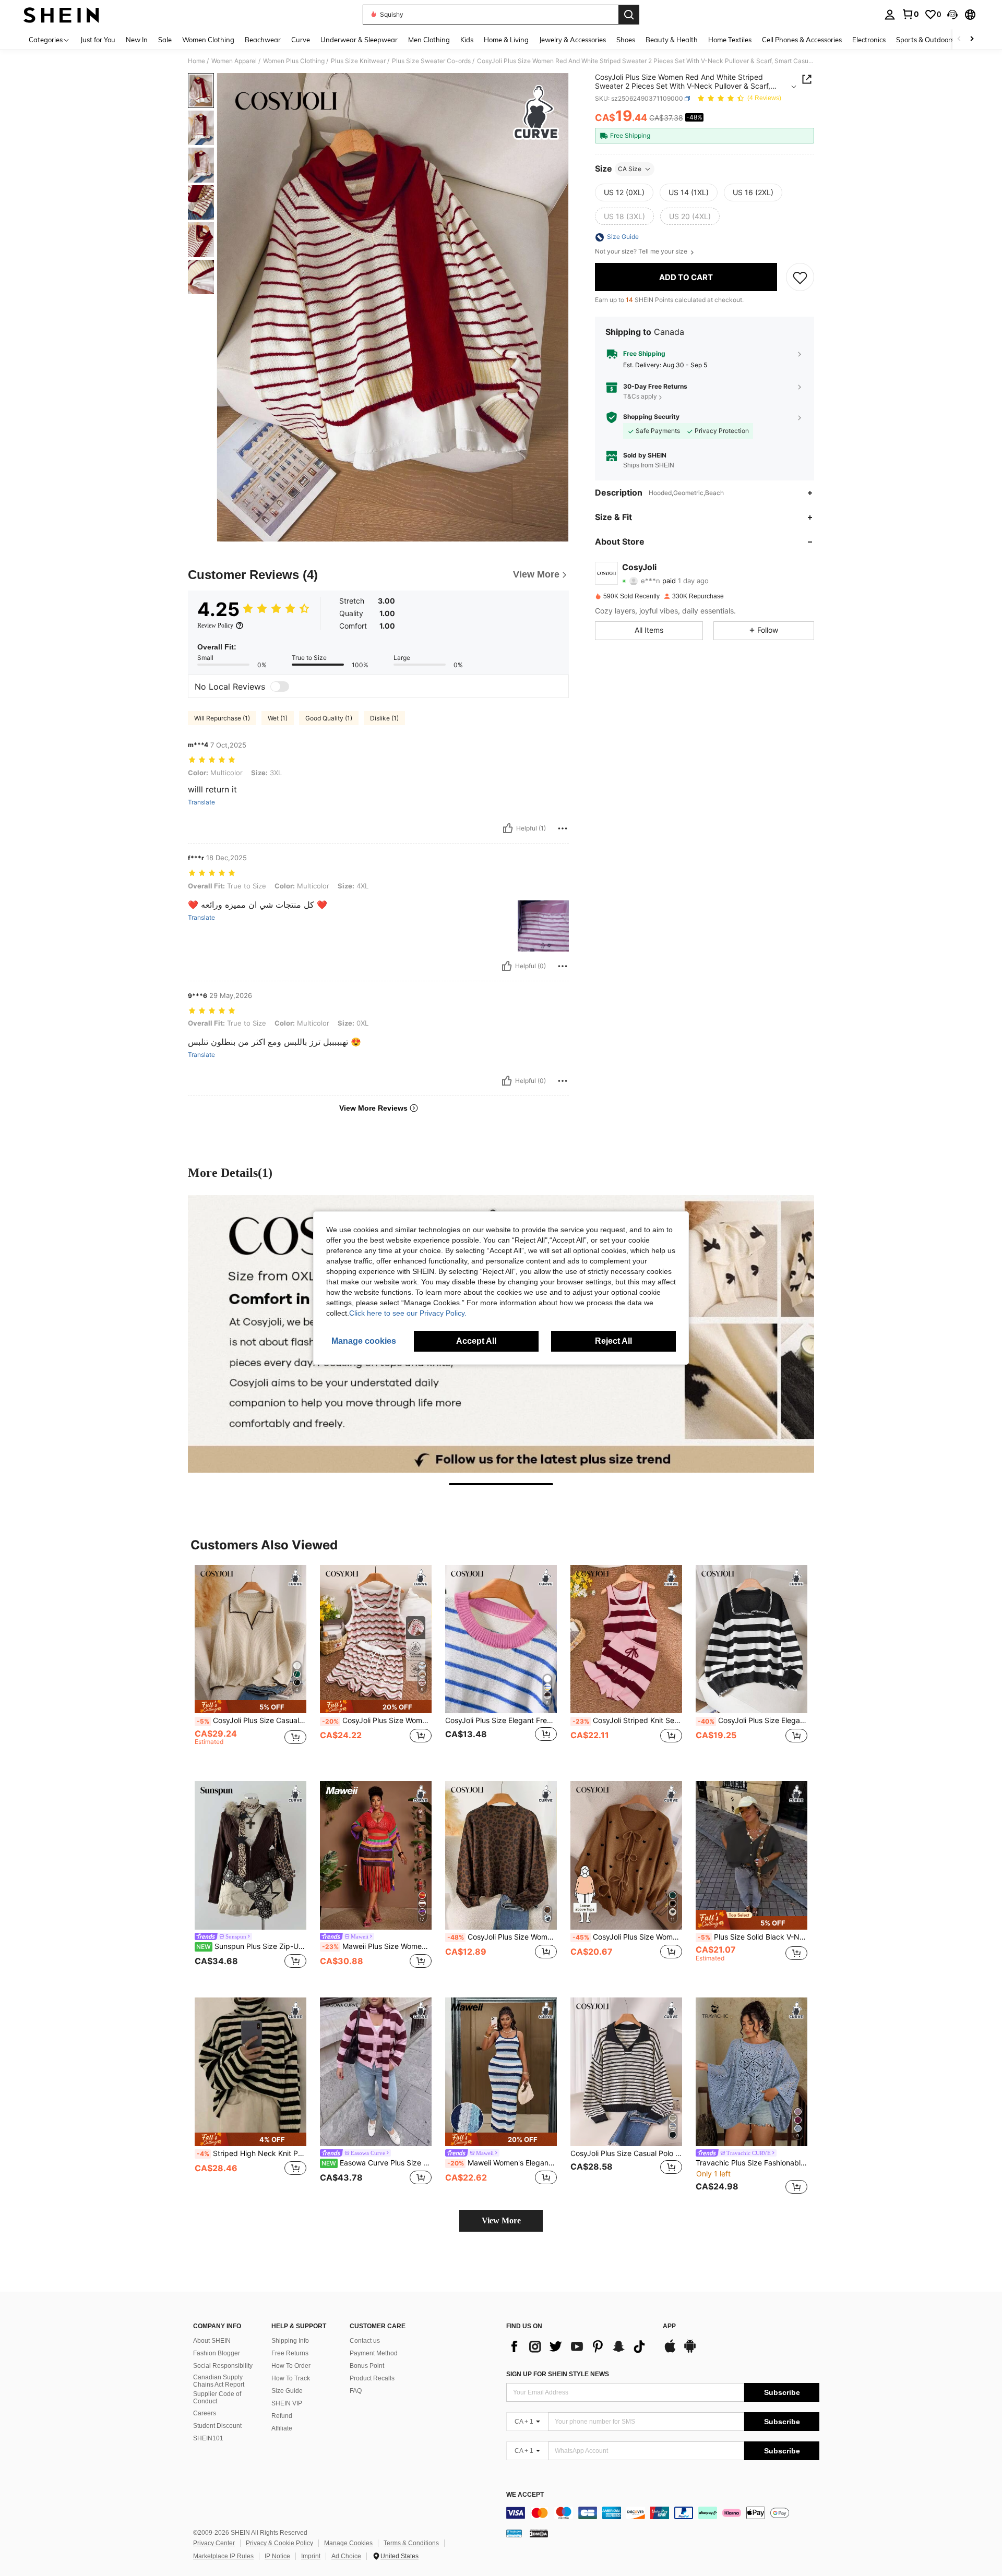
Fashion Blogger (217, 2353)
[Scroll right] (972, 39)
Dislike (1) (384, 718)
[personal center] (890, 15)
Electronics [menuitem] (869, 40)
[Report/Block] (563, 828)
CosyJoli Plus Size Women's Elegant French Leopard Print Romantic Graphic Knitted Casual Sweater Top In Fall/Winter (502, 1937)
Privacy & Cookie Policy (279, 2543)
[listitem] (250, 1665)
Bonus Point (367, 2366)
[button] (952, 15)
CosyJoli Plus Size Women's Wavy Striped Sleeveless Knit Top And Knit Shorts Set (377, 1720)
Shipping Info (290, 2341)
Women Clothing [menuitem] (208, 40)
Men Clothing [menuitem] (429, 40)
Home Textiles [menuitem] (730, 40)
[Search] (629, 15)
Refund (282, 2416)
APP (669, 2326)
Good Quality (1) (329, 718)
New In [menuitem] (137, 40)
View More (501, 2220)
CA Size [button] (630, 169)
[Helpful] (508, 828)
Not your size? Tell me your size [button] (642, 252)
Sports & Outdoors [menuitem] (925, 40)
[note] (250, 1707)
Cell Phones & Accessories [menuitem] (802, 40)
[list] (579, 2346)
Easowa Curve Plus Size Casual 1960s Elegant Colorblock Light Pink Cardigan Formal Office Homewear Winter (377, 2163)
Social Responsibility (223, 2366)
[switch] (280, 687)
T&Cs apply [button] (640, 397)
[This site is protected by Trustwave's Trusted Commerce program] (514, 2533)
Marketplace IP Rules (223, 2556)
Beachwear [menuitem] (263, 40)
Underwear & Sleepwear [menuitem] (359, 40)
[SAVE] (800, 278)
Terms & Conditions (411, 2543)
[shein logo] (61, 15)
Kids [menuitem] (467, 40)
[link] (910, 14)
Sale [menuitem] (165, 40)
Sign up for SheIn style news (558, 2374)
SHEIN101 (208, 2438)
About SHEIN (212, 2341)
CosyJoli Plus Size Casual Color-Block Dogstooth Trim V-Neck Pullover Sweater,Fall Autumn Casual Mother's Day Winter (252, 1720)
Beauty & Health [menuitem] (672, 40)
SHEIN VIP (287, 2403)
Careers (205, 2413)
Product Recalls (372, 2378)
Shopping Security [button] (651, 417)
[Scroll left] (959, 39)
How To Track (291, 2378)
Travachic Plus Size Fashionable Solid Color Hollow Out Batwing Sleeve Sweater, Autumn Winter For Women (751, 2163)
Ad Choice (346, 2556)
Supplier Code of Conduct (217, 2398)
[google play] (690, 2351)
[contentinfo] (663, 2513)
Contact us (365, 2341)
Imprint (311, 2556)
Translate (201, 802)
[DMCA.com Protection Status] (539, 2533)
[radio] (624, 192)
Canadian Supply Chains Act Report (219, 2381)
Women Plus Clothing (294, 61)
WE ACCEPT (525, 2495)
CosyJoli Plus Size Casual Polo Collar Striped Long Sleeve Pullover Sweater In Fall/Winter (626, 2153)
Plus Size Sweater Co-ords (431, 61)
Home (196, 61)
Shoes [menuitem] (626, 40)
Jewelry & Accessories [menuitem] (572, 40)
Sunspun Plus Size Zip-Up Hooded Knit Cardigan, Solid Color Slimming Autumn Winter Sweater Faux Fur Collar (251, 1946)
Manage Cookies (348, 2543)
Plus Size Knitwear (358, 61)
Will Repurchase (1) (222, 718)
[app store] (670, 2351)
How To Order (291, 2366)
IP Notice (277, 2556)
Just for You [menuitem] (98, 40)
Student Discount (217, 2426)
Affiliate (282, 2428)
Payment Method (374, 2353)
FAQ (356, 2391)
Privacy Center (214, 2543)
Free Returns (290, 2353)
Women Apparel (234, 61)
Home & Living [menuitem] (506, 40)
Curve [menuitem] (301, 40)
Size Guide (287, 2391)
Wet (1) (278, 718)
